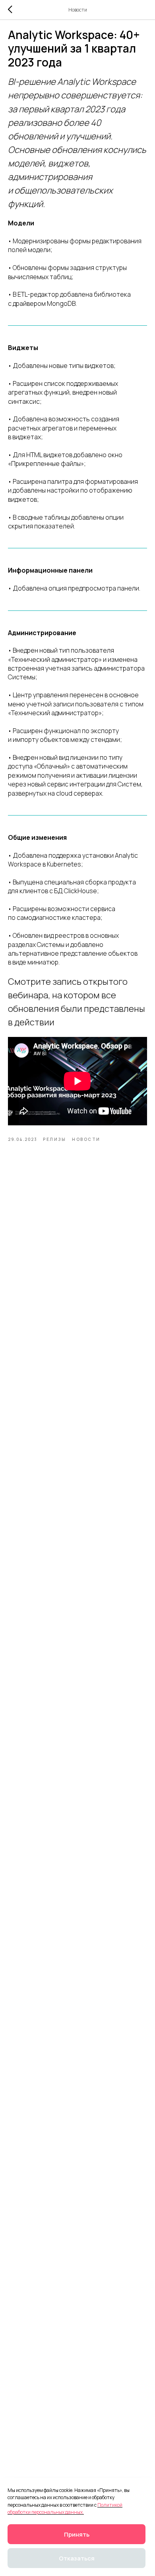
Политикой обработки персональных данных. (65, 2509)
